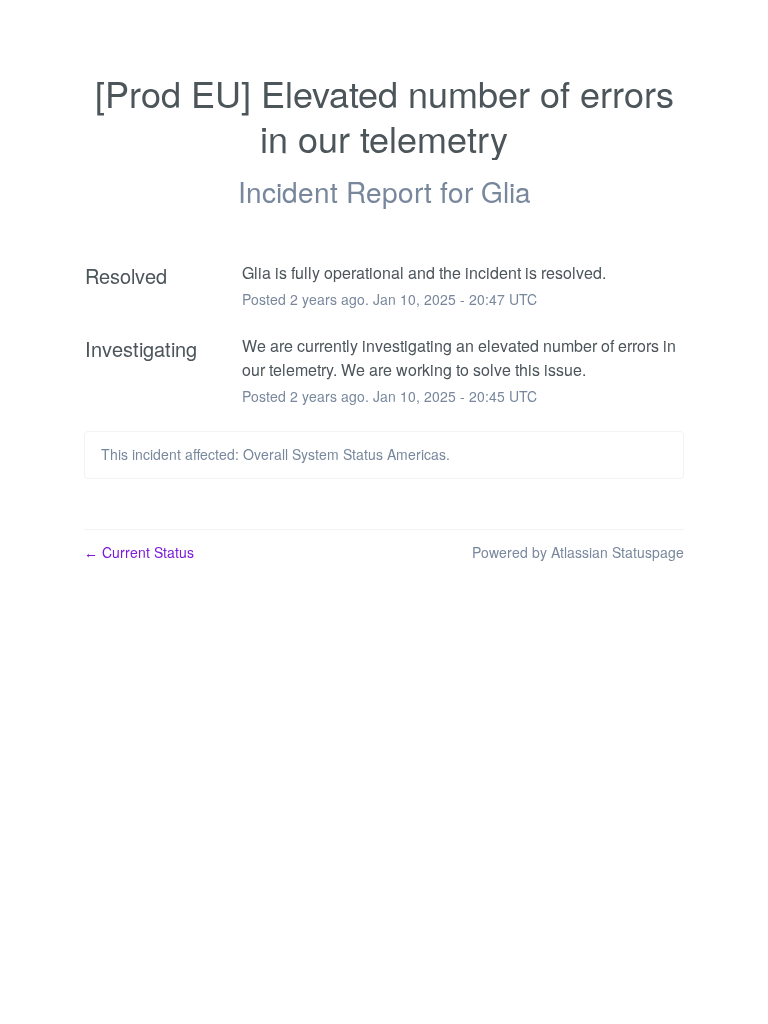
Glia (506, 191)
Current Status (139, 552)
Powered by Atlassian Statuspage (578, 552)
